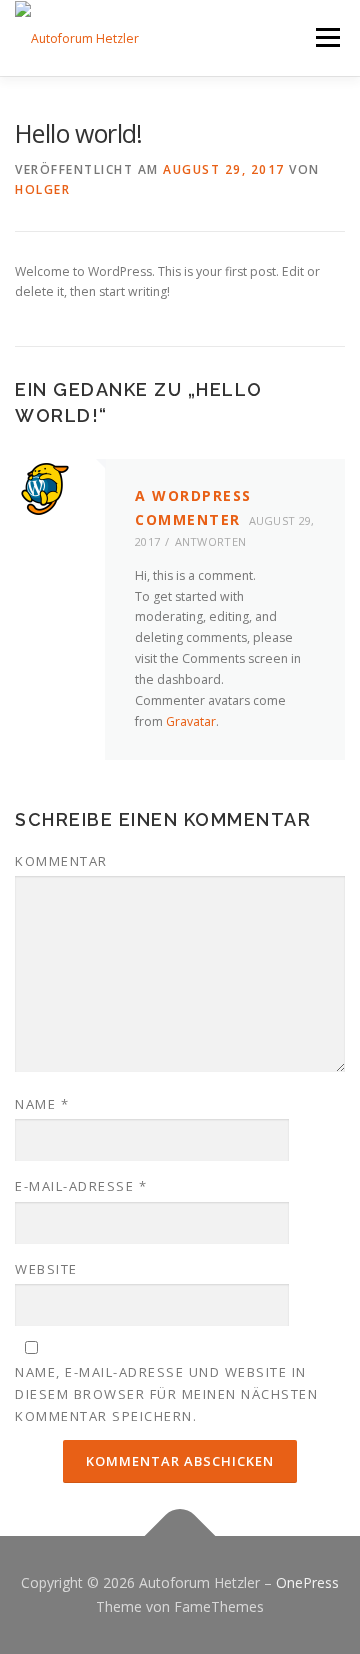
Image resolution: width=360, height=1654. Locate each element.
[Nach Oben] (180, 1536)
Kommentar (61, 861)
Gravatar (191, 721)
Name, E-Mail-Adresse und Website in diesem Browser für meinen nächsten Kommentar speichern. (166, 1394)
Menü (326, 37)
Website (46, 1269)
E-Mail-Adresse (81, 1186)
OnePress (307, 1582)
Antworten (211, 541)
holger (42, 189)
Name (42, 1104)
